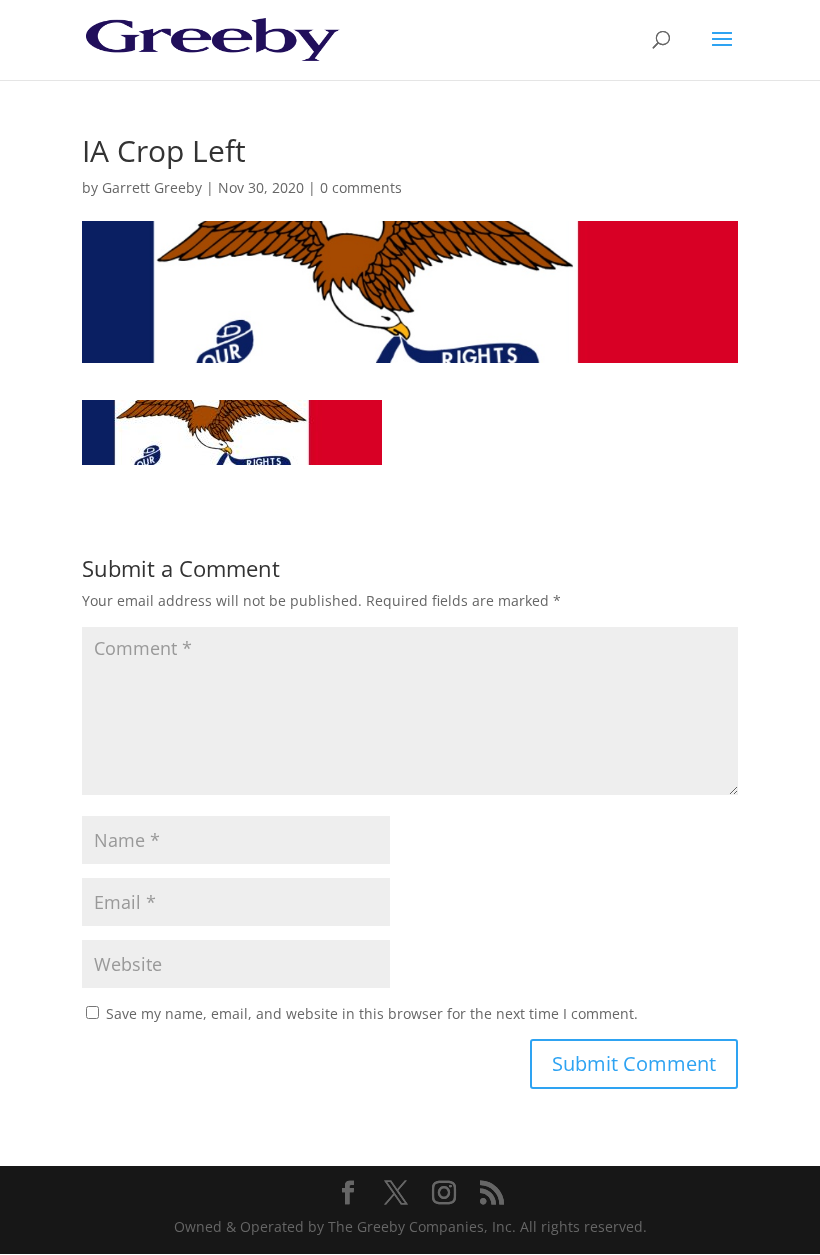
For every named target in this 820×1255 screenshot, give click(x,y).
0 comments (361, 187)
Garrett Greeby (152, 187)
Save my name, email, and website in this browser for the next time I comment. (372, 1013)
